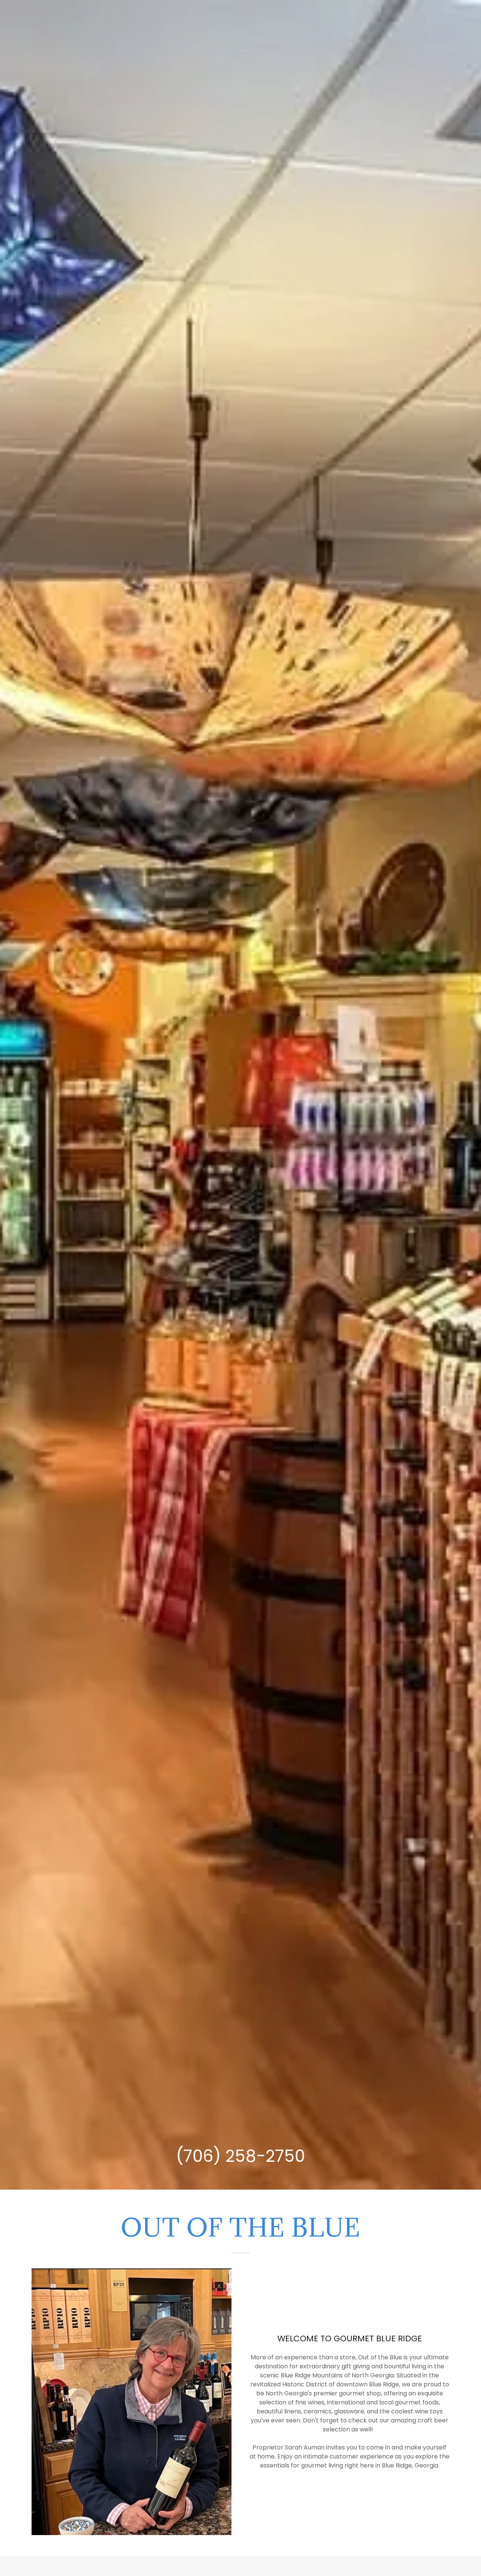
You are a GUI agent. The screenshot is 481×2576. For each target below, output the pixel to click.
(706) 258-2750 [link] (240, 2156)
